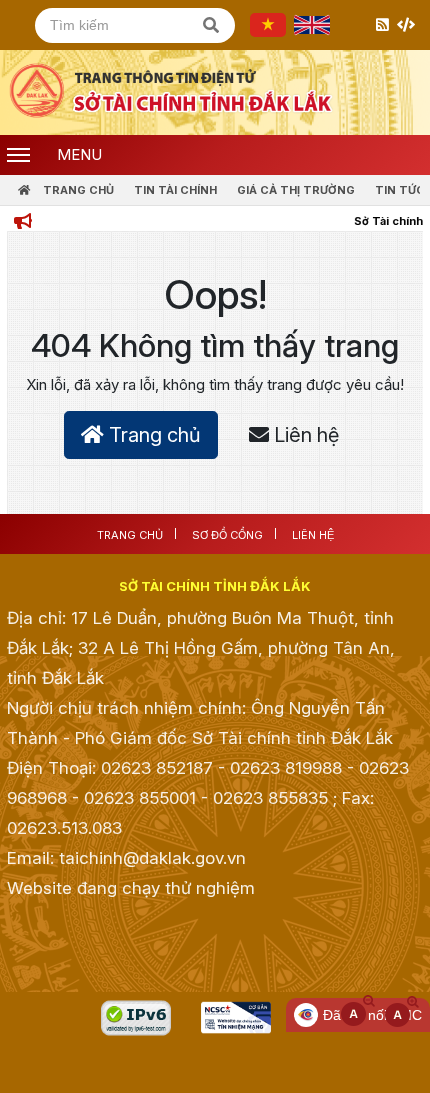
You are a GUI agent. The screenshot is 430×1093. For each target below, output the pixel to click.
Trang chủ (152, 435)
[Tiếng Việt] (268, 25)
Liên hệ (304, 435)
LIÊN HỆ (313, 535)
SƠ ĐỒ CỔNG (227, 535)
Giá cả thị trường (296, 190)
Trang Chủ (77, 190)
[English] (312, 25)
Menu (79, 154)
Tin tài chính (175, 190)
